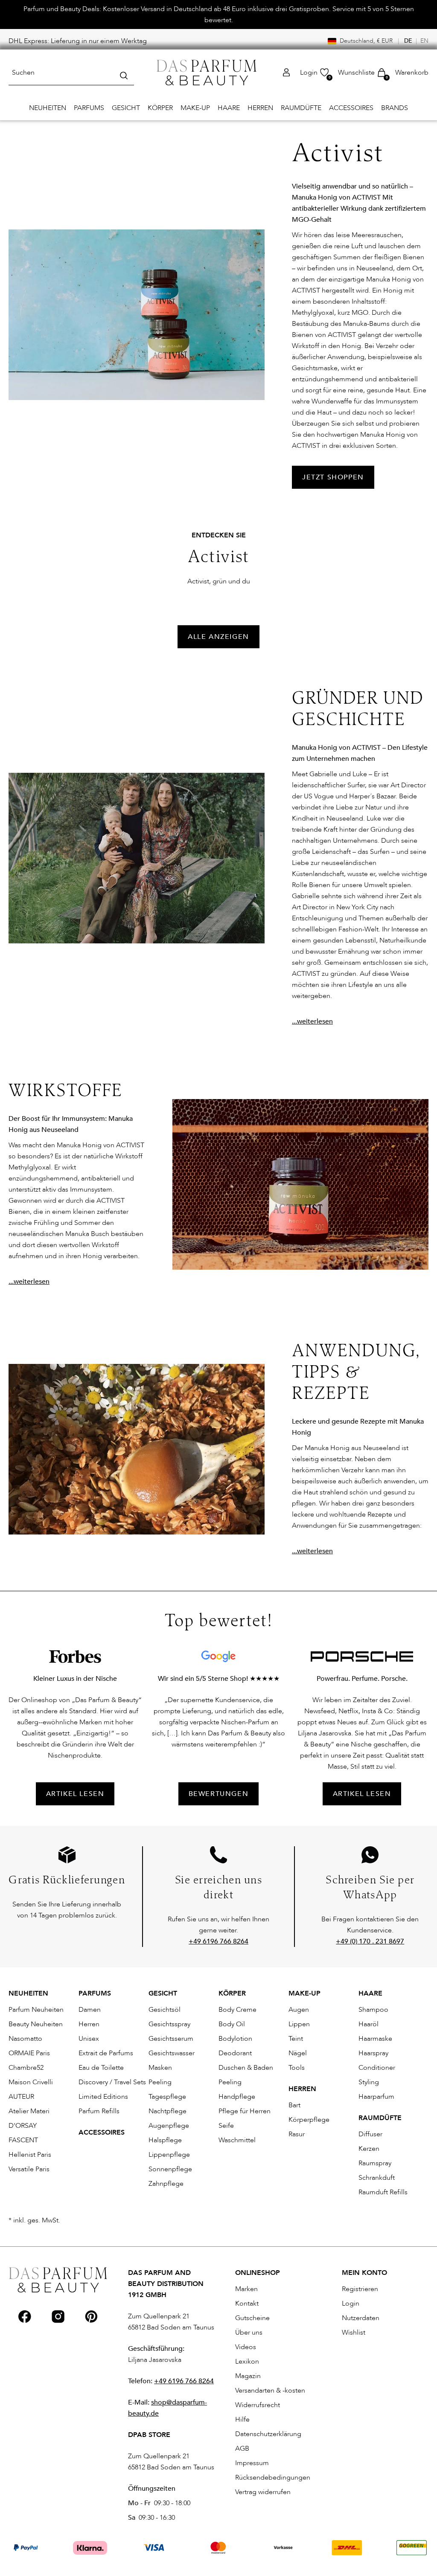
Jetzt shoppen (333, 477)
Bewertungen (219, 1794)
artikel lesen (75, 1794)
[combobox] (71, 73)
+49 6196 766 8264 (184, 2381)
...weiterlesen (312, 1021)
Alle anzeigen (218, 637)
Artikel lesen (362, 1794)
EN (424, 41)
